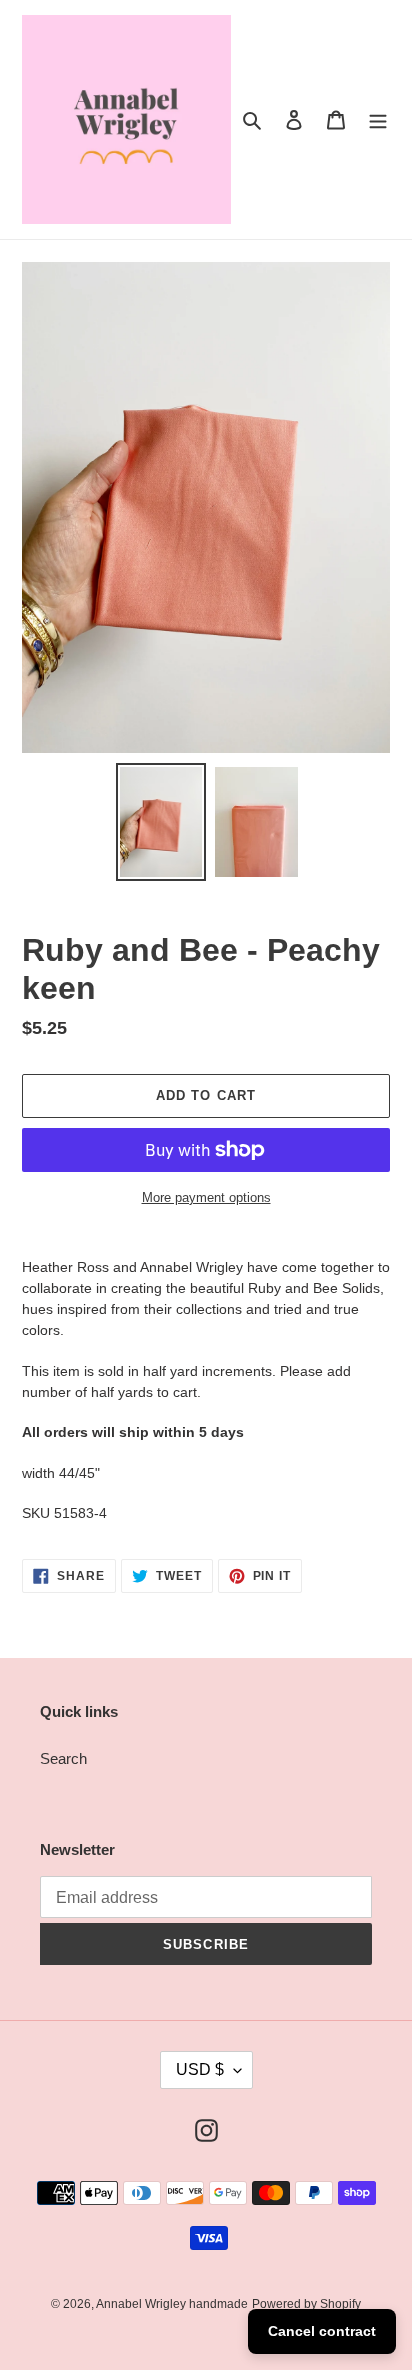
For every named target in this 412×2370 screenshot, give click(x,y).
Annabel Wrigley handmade (172, 2304)
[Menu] (378, 119)
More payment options (206, 1197)
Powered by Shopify (306, 2304)
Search (63, 1758)
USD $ (200, 2069)
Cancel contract (322, 2331)
